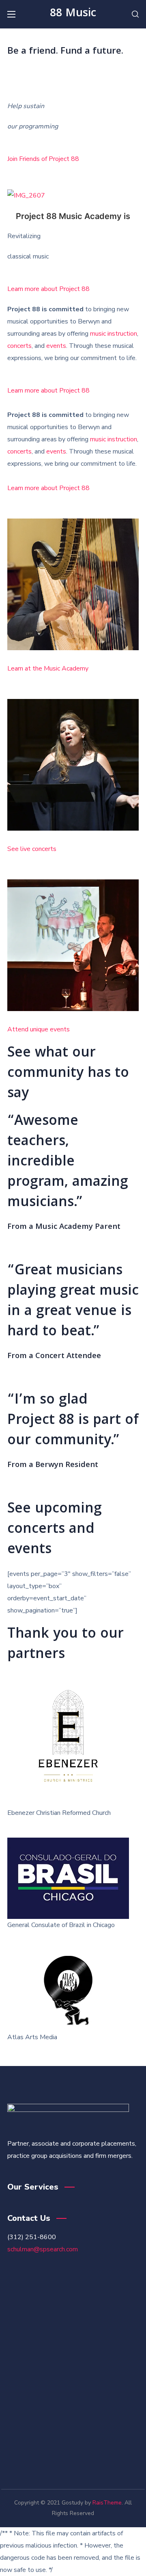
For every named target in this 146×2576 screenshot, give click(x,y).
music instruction (114, 334)
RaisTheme (107, 2503)
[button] (135, 14)
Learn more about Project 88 (48, 289)
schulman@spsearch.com (43, 2249)
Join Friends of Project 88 (43, 159)
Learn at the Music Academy (48, 668)
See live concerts (32, 849)
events (56, 346)
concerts (19, 346)
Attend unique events (39, 1029)
